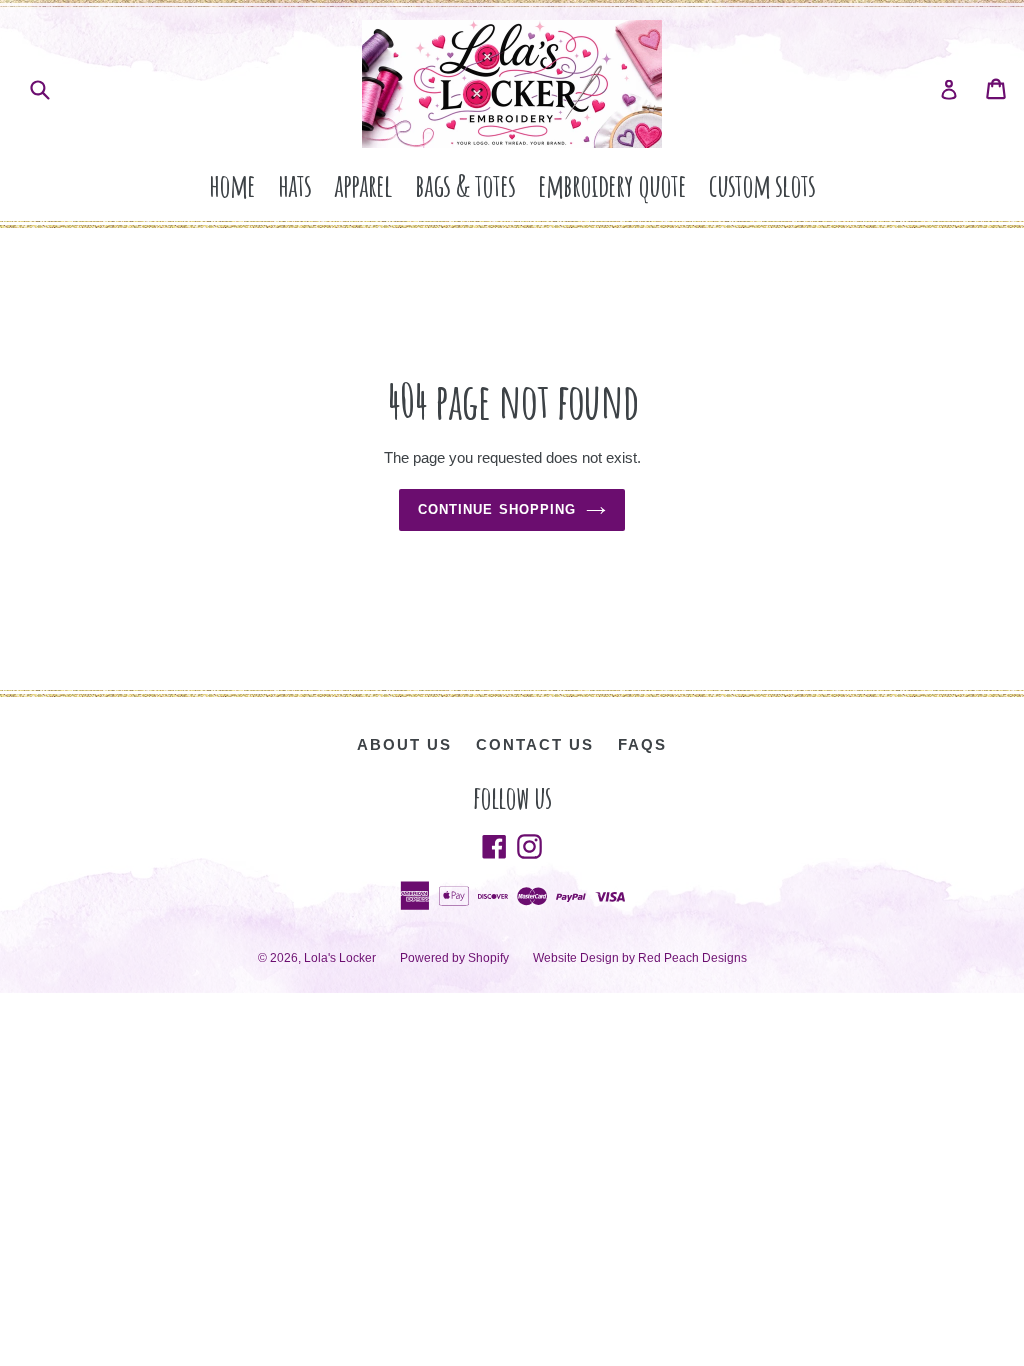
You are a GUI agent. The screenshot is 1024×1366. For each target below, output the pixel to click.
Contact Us (535, 744)
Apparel (363, 184)
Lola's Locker (340, 958)
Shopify (488, 958)
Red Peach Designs (692, 958)
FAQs (642, 744)
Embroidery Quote (612, 184)
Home (232, 184)
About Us (404, 744)
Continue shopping (497, 509)
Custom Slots (762, 184)
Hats (294, 184)
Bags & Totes (465, 184)
